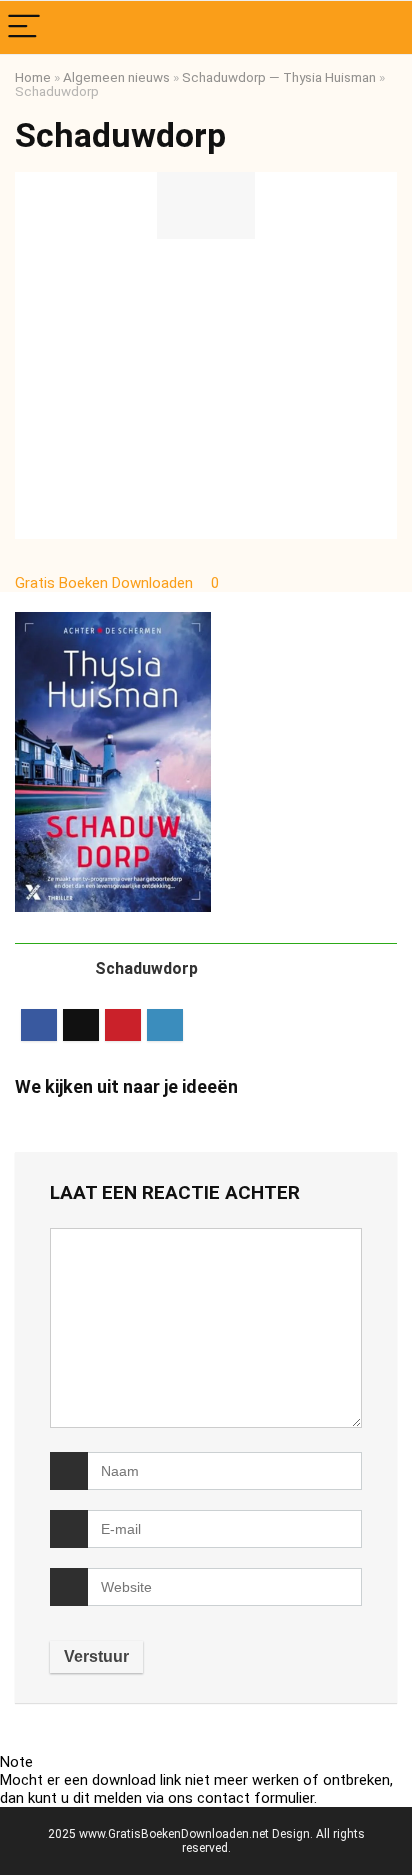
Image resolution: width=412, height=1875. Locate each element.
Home (33, 77)
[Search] (381, 27)
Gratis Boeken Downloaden (106, 583)
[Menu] (24, 27)
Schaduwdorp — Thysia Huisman (279, 77)
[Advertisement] (206, 389)
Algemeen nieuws (116, 77)
